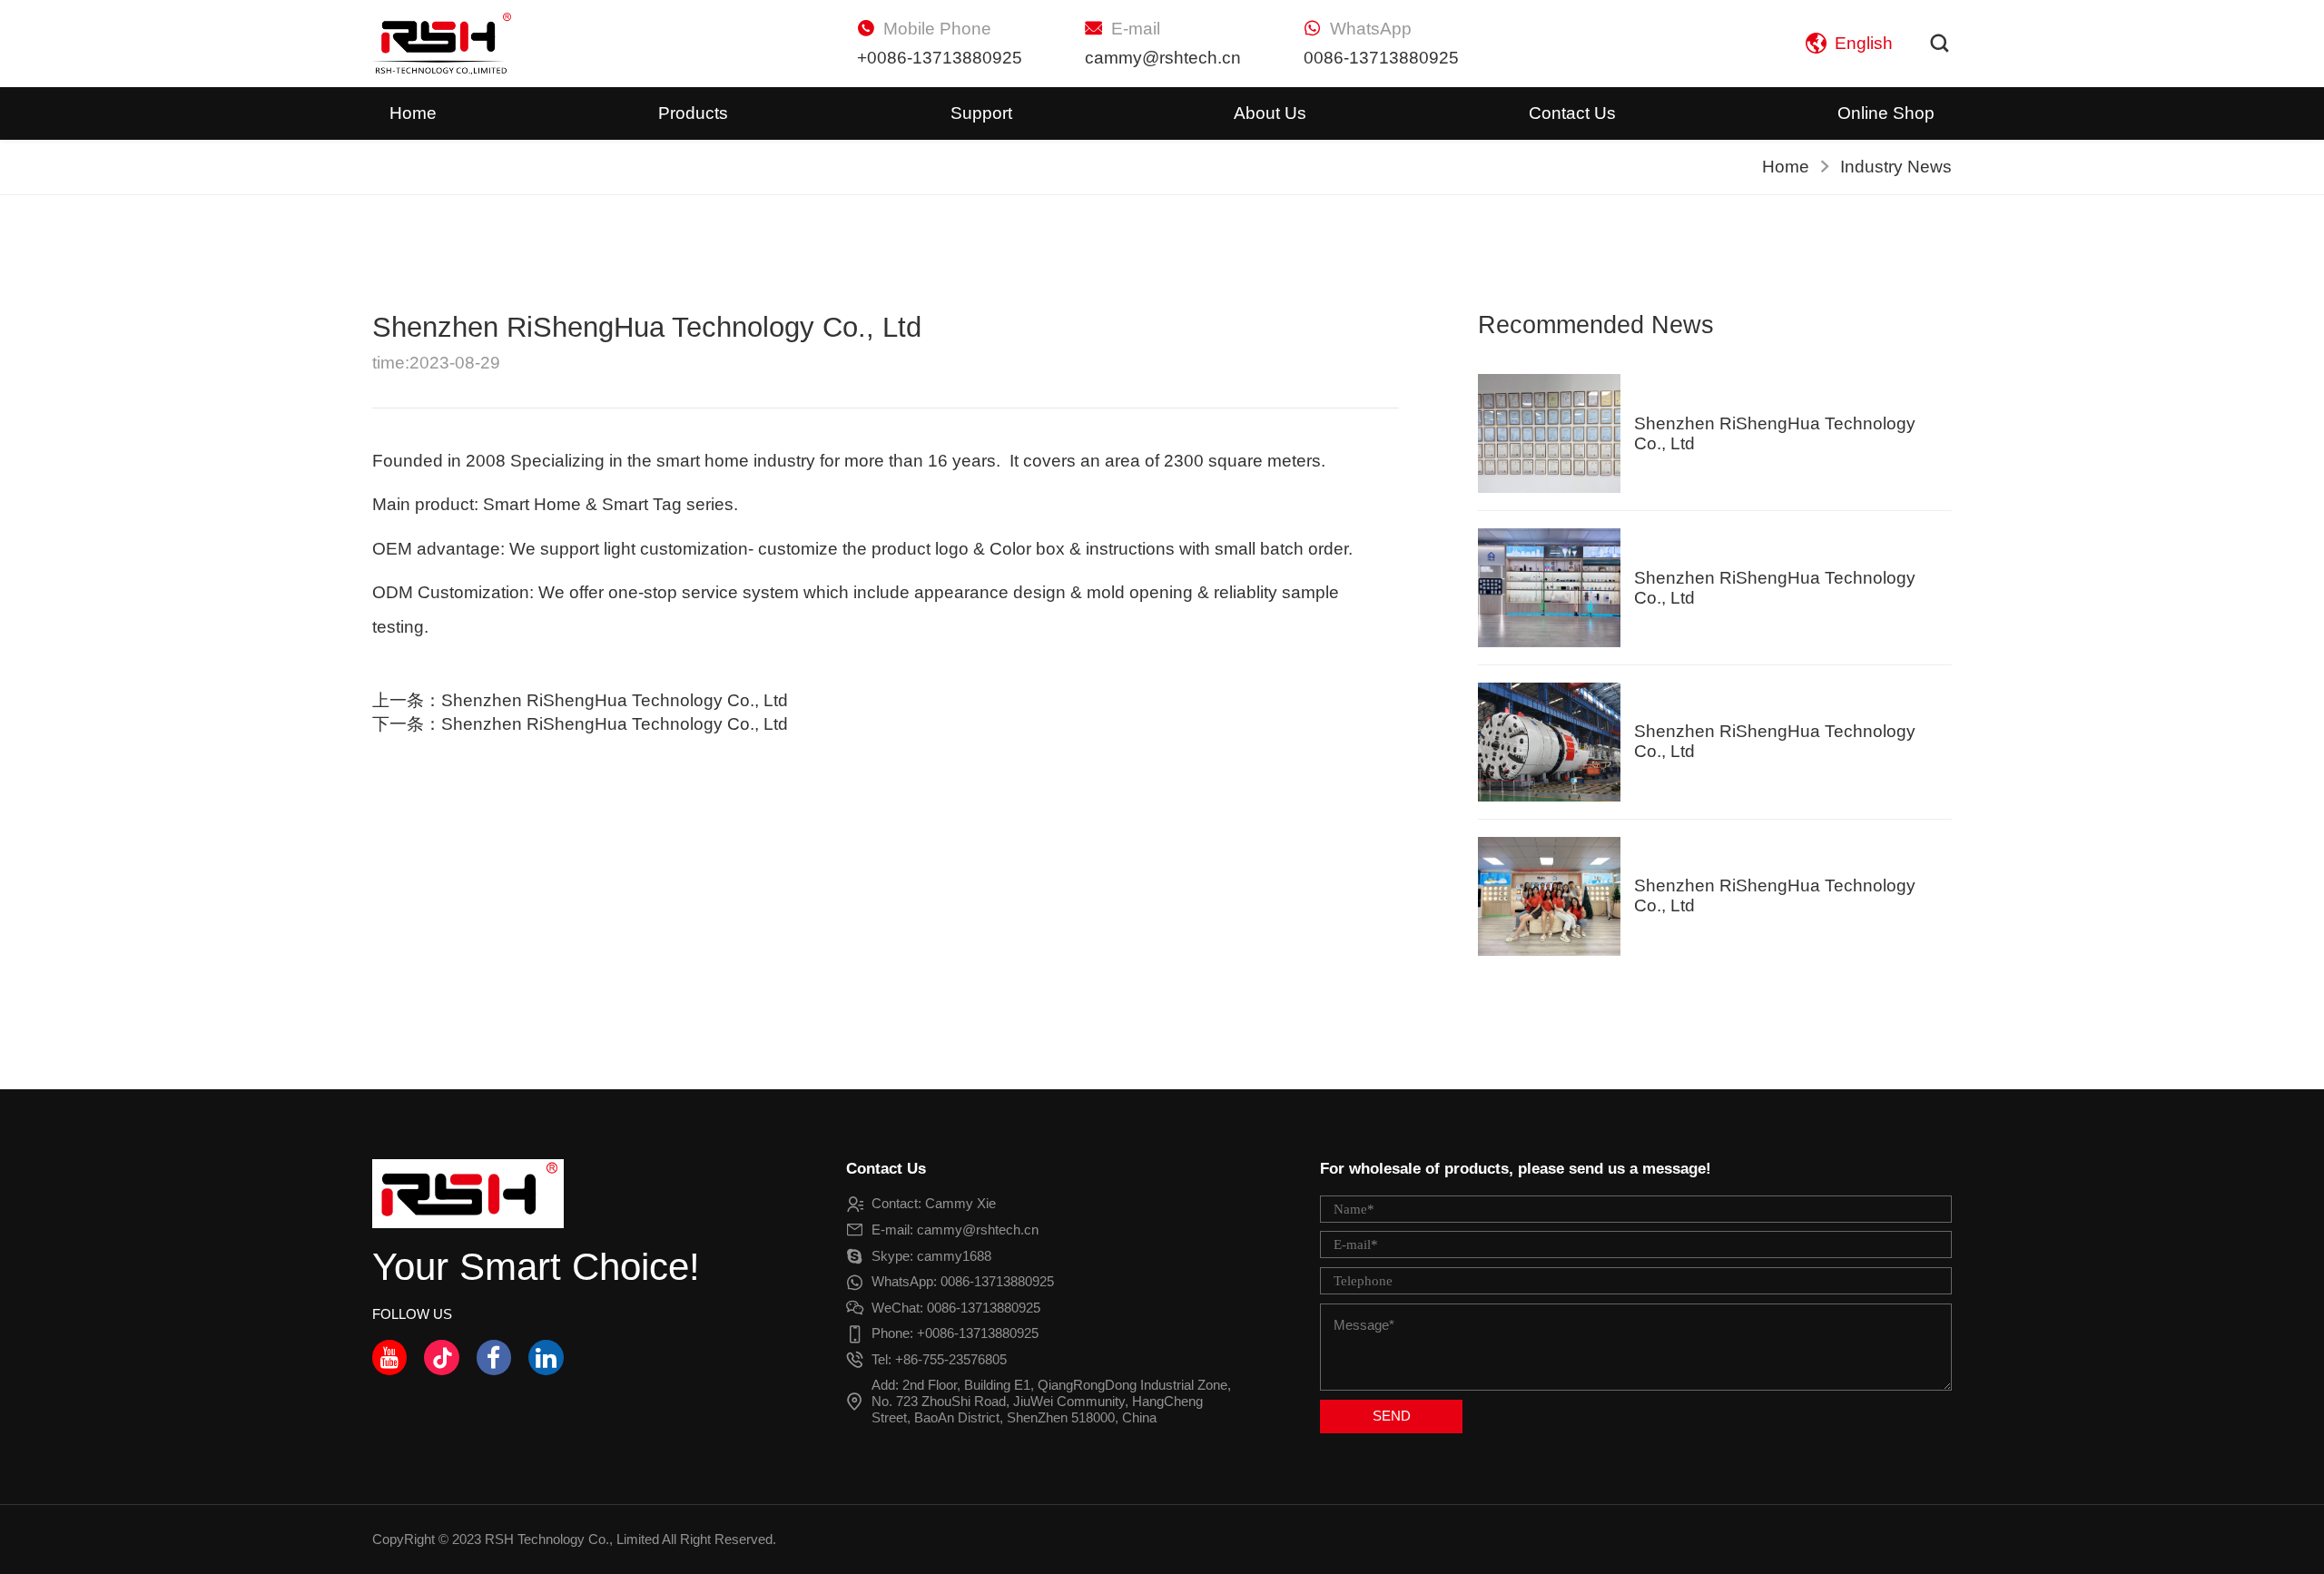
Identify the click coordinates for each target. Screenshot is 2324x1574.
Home (413, 113)
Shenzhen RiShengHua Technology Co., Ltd (615, 700)
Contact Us (1572, 113)
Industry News (1896, 167)
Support (981, 113)
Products (693, 113)
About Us (1270, 113)
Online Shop (1886, 113)
